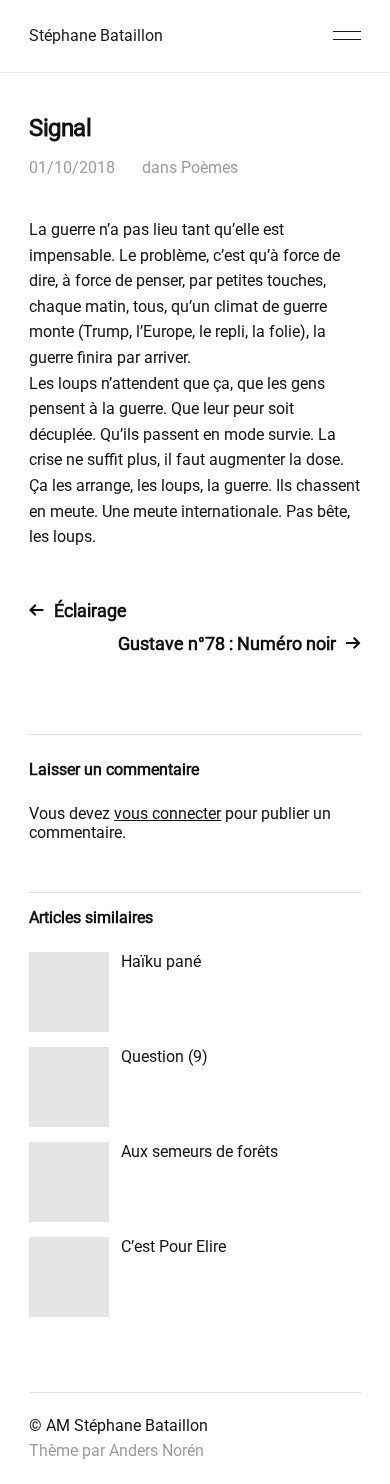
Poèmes (209, 167)
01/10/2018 (72, 167)
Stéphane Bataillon (96, 35)
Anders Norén (156, 1450)
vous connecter (167, 813)
